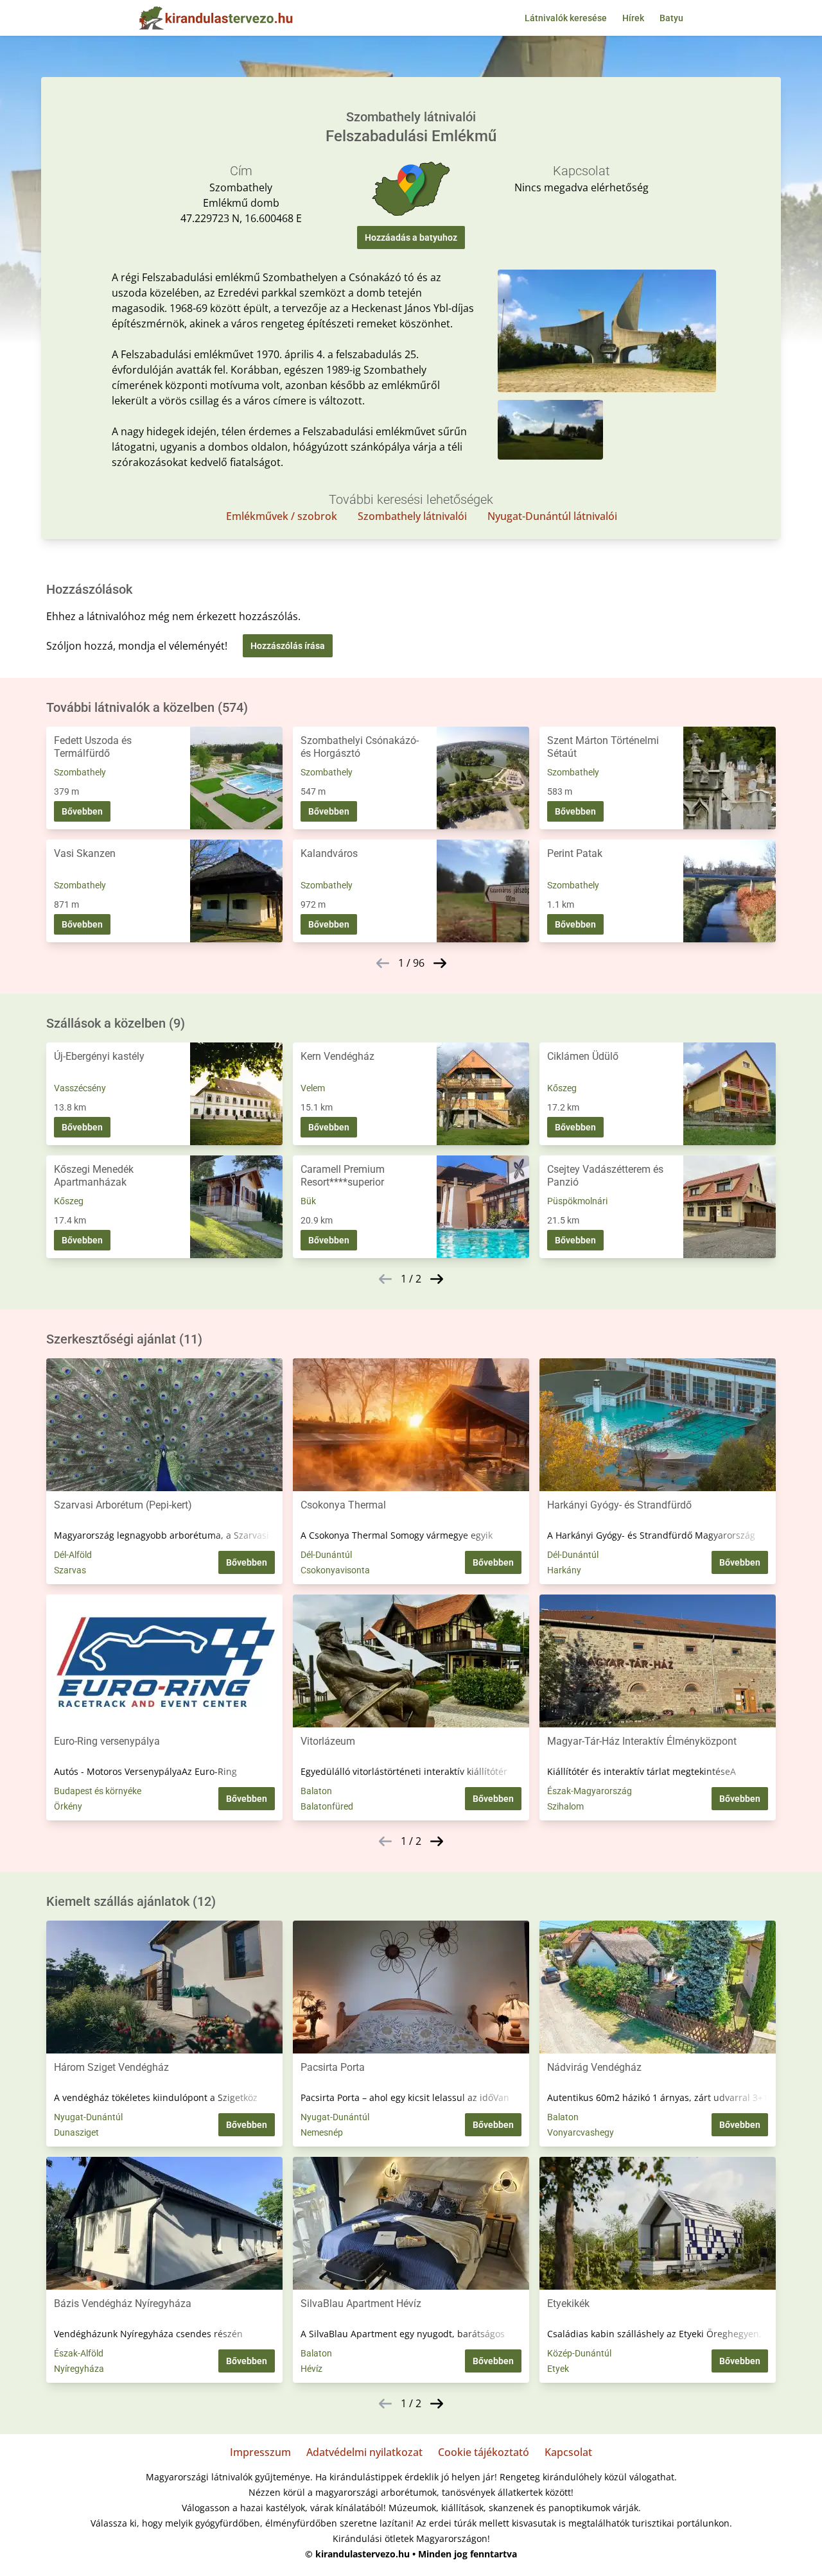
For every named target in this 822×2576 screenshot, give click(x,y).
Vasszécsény (80, 1088)
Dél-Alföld (73, 1555)
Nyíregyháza (79, 2369)
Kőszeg (562, 1088)
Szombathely (80, 772)
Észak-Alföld (79, 2353)
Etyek (558, 2369)
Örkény (68, 1806)
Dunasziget (76, 2132)
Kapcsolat (568, 2452)
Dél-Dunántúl (326, 1555)
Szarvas (70, 1570)
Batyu (671, 18)
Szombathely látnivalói (412, 516)
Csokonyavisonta (335, 1570)
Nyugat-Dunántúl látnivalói (552, 516)
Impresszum (260, 2452)
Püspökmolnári (577, 1201)
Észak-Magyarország (590, 1791)
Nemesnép (322, 2132)
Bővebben (82, 811)
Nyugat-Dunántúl (88, 2117)
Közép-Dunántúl (579, 2353)
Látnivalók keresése (566, 18)
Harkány (564, 1570)
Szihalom (565, 1806)
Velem (313, 1088)
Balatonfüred (327, 1806)
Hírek (633, 18)
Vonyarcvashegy (581, 2132)
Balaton (316, 1791)
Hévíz (311, 2369)
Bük (308, 1201)
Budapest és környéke (98, 1791)
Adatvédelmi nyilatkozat (364, 2452)
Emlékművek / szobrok (282, 516)
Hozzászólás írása (288, 646)
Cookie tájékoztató (484, 2452)
